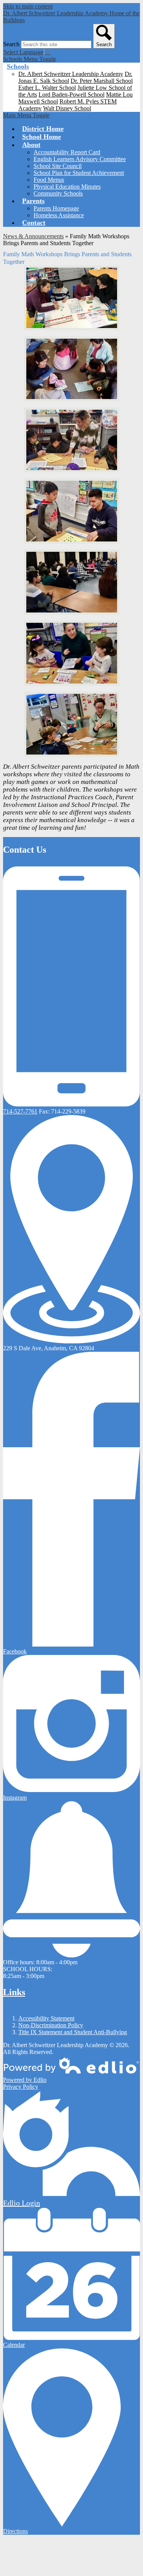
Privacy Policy (21, 2087)
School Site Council (58, 166)
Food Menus (49, 180)
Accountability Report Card (67, 152)
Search (11, 44)
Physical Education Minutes (67, 187)
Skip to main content (28, 6)
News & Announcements (33, 236)
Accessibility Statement (46, 2018)
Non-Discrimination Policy (51, 2025)
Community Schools (58, 193)
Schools (18, 66)
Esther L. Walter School (47, 88)
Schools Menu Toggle (30, 59)
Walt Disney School (67, 108)
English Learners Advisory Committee (80, 159)
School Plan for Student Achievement (79, 173)
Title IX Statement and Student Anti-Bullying (73, 2032)
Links (14, 1992)
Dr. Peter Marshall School (102, 81)
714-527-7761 (20, 1111)
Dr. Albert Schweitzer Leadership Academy (71, 74)
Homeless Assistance (59, 215)
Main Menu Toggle (26, 115)
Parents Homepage (56, 208)
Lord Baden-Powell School (71, 95)
